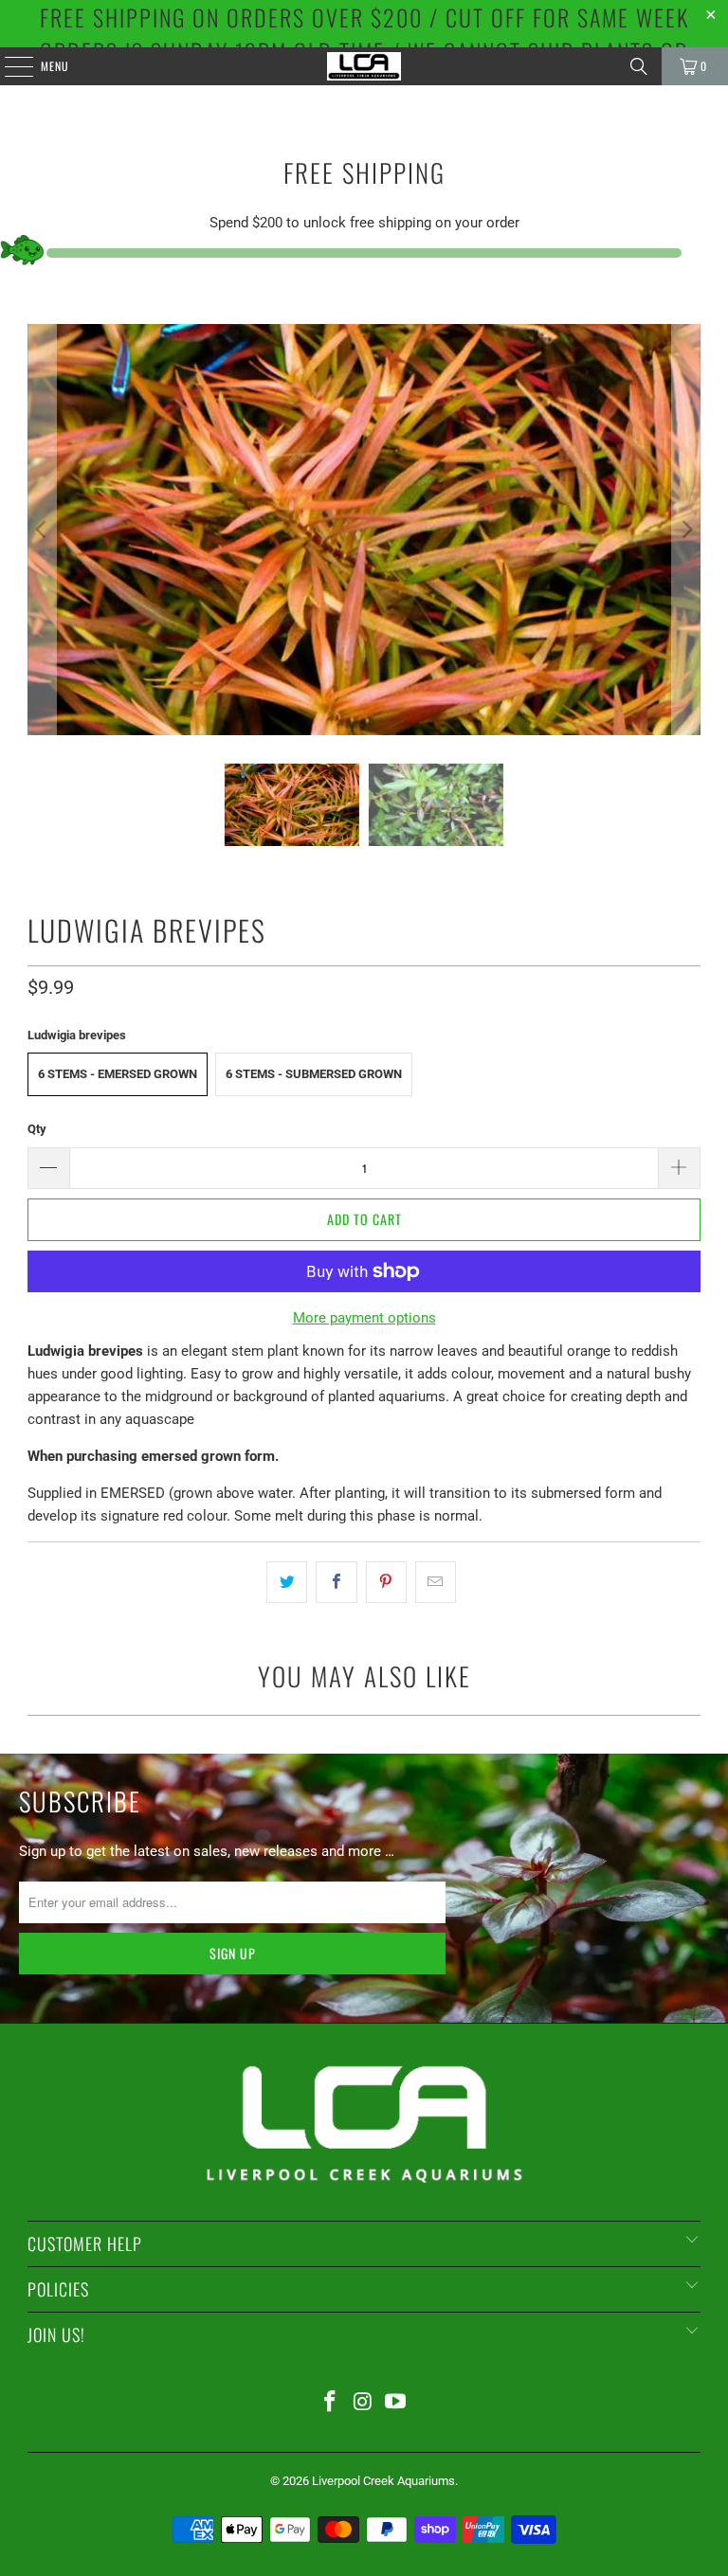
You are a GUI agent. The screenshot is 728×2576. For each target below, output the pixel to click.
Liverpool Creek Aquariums (383, 2481)
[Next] (686, 530)
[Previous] (42, 530)
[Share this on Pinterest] (386, 1582)
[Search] (639, 66)
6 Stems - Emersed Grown (118, 1074)
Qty (37, 1129)
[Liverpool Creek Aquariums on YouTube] (396, 2403)
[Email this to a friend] (436, 1582)
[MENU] (9, 66)
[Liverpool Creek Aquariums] (364, 66)
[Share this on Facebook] (336, 1582)
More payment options (364, 1318)
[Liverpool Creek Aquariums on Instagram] (363, 2403)
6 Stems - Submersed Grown (314, 1074)
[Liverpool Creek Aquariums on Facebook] (330, 2403)
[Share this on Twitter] (287, 1582)
